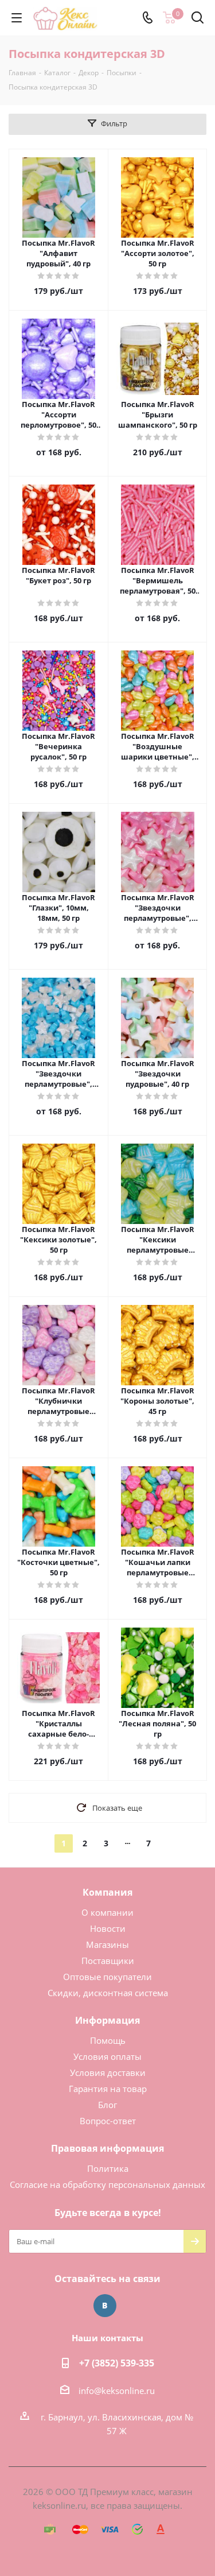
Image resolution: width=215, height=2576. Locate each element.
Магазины (107, 1944)
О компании (107, 1912)
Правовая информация (107, 2148)
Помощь (108, 2040)
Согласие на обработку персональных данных (107, 2184)
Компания (107, 1892)
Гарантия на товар (108, 2089)
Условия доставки (108, 2073)
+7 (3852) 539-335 (117, 2363)
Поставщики (108, 1961)
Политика (108, 2168)
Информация (107, 2020)
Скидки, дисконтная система (108, 1993)
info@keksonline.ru (117, 2391)
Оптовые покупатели (107, 1977)
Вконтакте (105, 2306)
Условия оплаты (107, 2056)
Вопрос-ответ (108, 2121)
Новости (108, 1928)
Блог (107, 2105)
